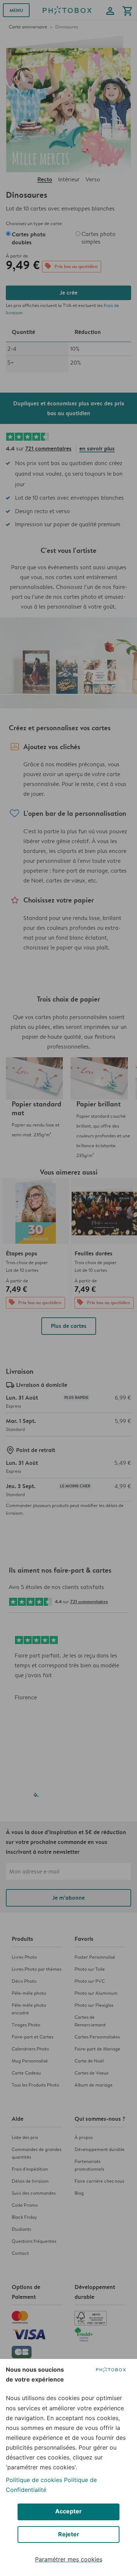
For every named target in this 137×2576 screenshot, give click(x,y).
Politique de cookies (34, 2480)
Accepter (68, 2511)
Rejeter (69, 2534)
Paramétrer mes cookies (69, 2559)
